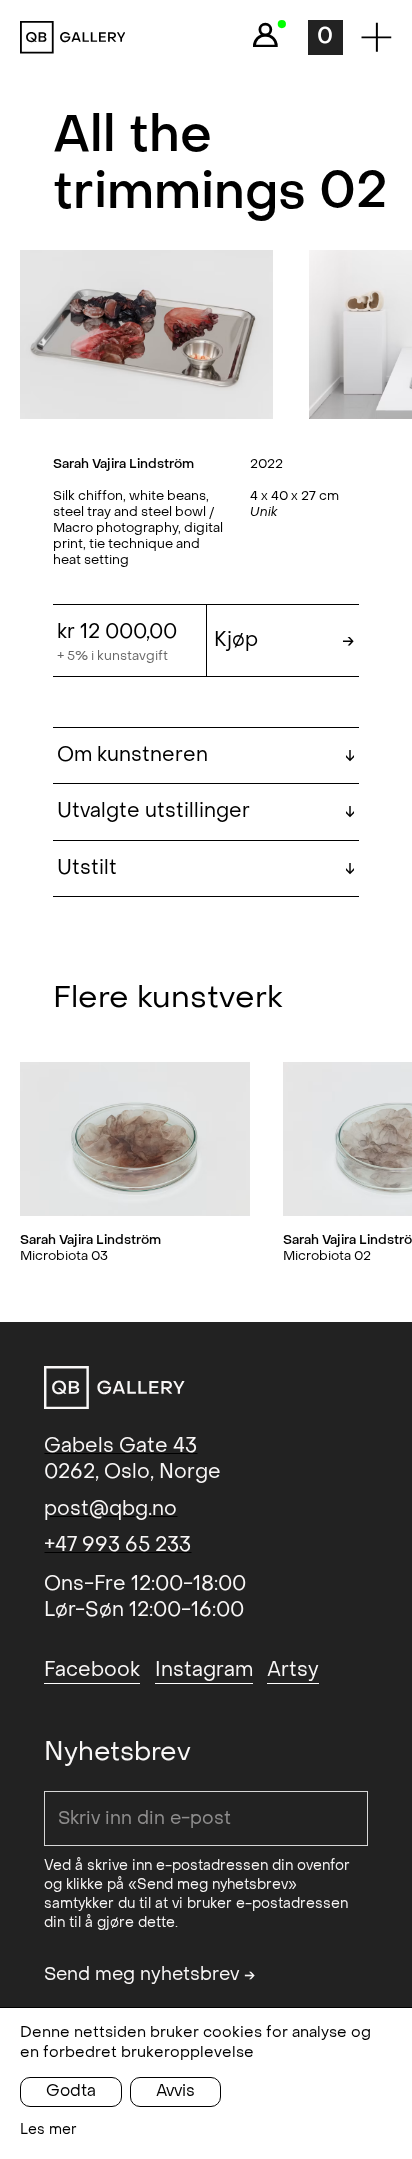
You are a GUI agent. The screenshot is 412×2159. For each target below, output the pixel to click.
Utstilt (206, 868)
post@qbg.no (110, 1509)
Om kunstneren (206, 755)
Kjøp (284, 640)
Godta (71, 2090)
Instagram (204, 1670)
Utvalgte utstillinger (206, 811)
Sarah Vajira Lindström (123, 463)
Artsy (293, 1670)
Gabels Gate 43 (120, 1446)
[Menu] (376, 37)
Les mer (48, 2129)
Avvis (175, 2090)
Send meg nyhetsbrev (150, 1974)
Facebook (92, 1670)
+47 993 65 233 (117, 1545)
